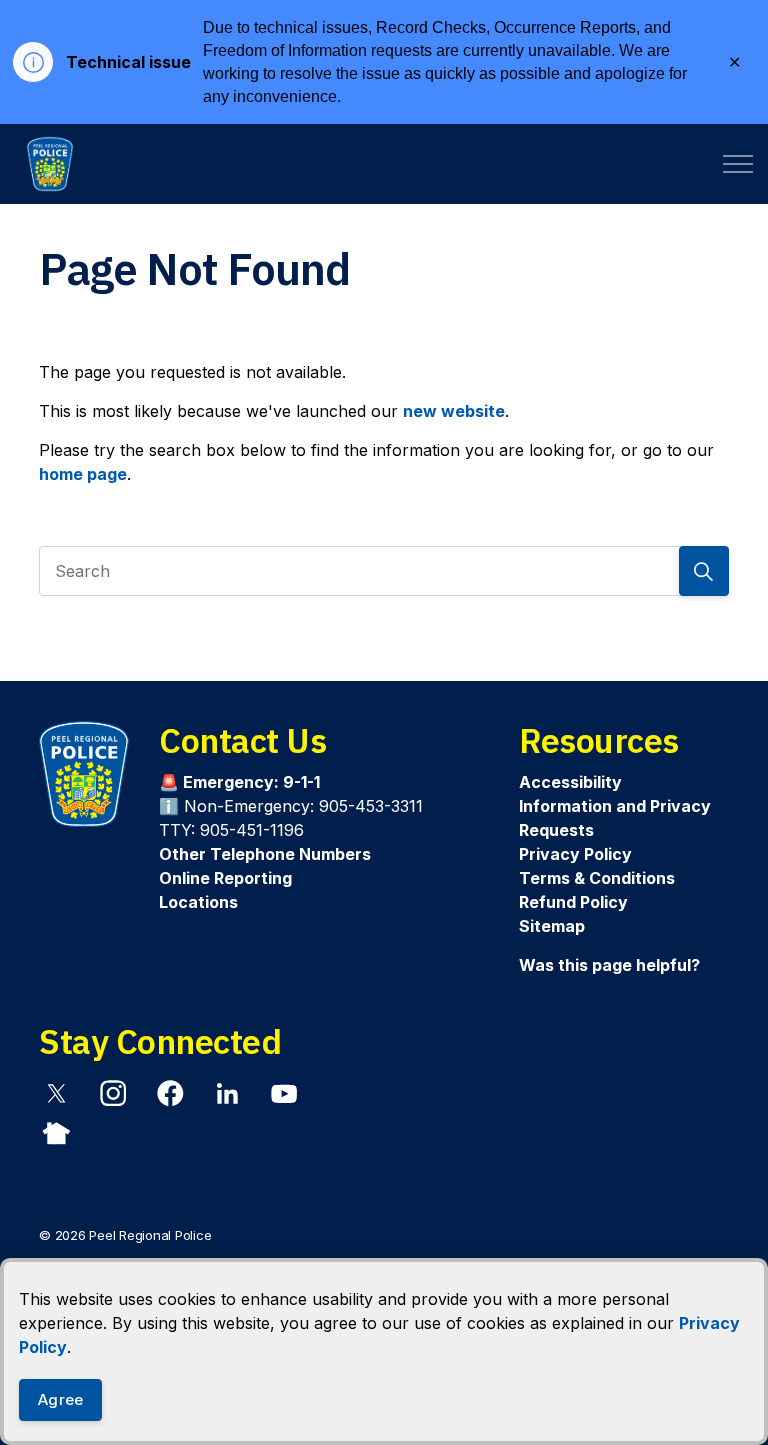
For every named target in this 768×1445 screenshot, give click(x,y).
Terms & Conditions (597, 878)
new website (454, 411)
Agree (60, 1399)
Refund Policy (573, 902)
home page (83, 474)
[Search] (704, 571)
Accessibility (570, 782)
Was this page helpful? (609, 965)
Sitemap (552, 926)
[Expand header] (738, 164)
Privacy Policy (575, 854)
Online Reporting (225, 878)
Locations (198, 902)
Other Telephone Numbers (265, 854)
